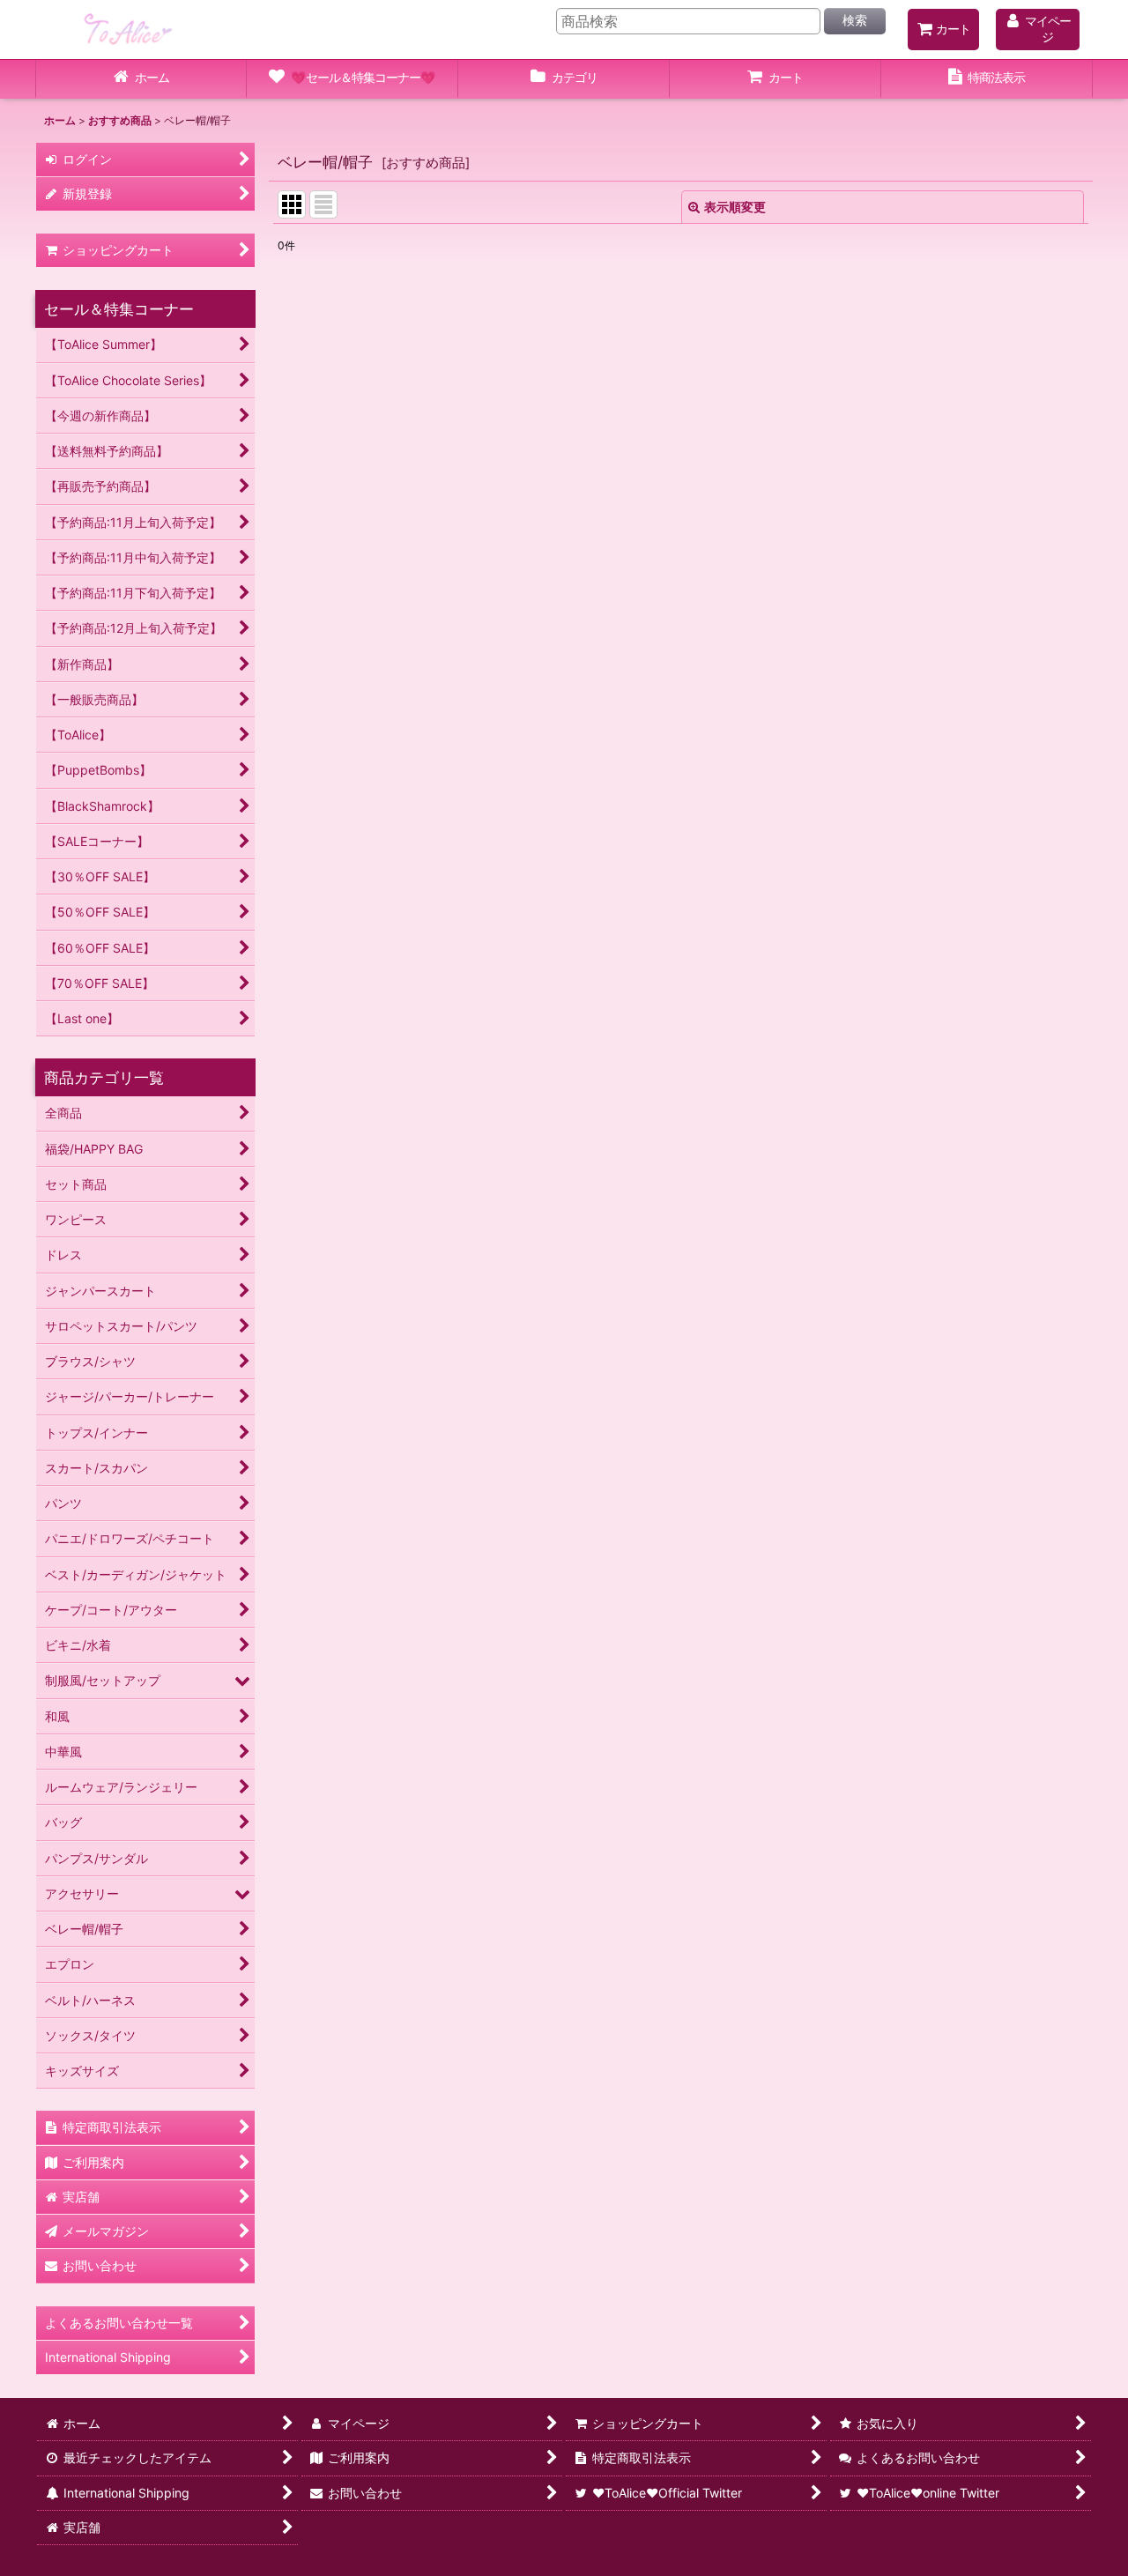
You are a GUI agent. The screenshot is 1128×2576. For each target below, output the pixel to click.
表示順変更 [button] (735, 207)
